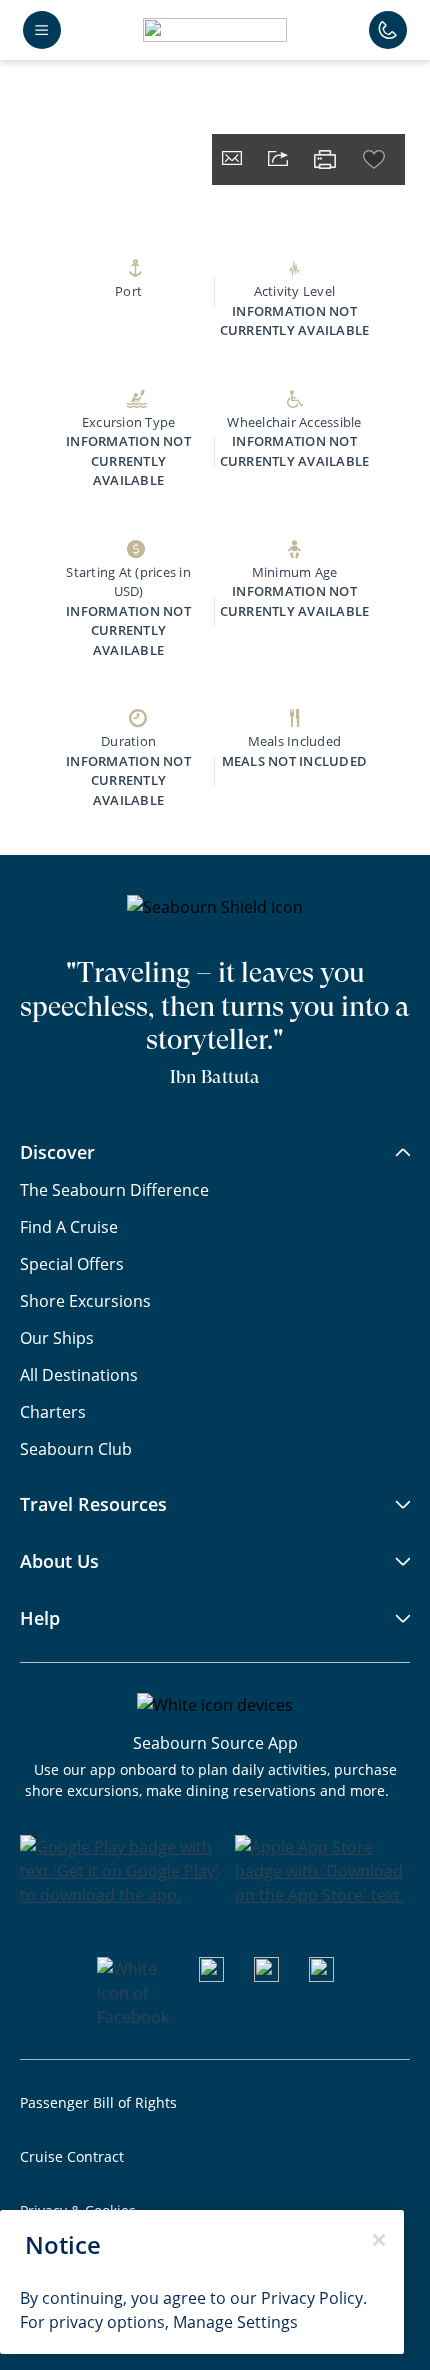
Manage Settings (235, 2321)
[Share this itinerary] (278, 160)
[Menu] (42, 30)
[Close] (379, 2240)
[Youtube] (211, 1975)
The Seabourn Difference (114, 1189)
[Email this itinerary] (232, 160)
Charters (53, 1411)
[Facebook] (133, 2016)
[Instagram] (266, 1975)
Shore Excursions (85, 1300)
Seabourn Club (76, 1448)
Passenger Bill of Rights (98, 2102)
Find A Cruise (69, 1226)
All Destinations (79, 1374)
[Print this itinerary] (325, 159)
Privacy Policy (312, 2297)
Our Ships (57, 1337)
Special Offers (72, 1263)
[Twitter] (321, 1975)
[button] (215, 30)
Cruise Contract (72, 2156)
